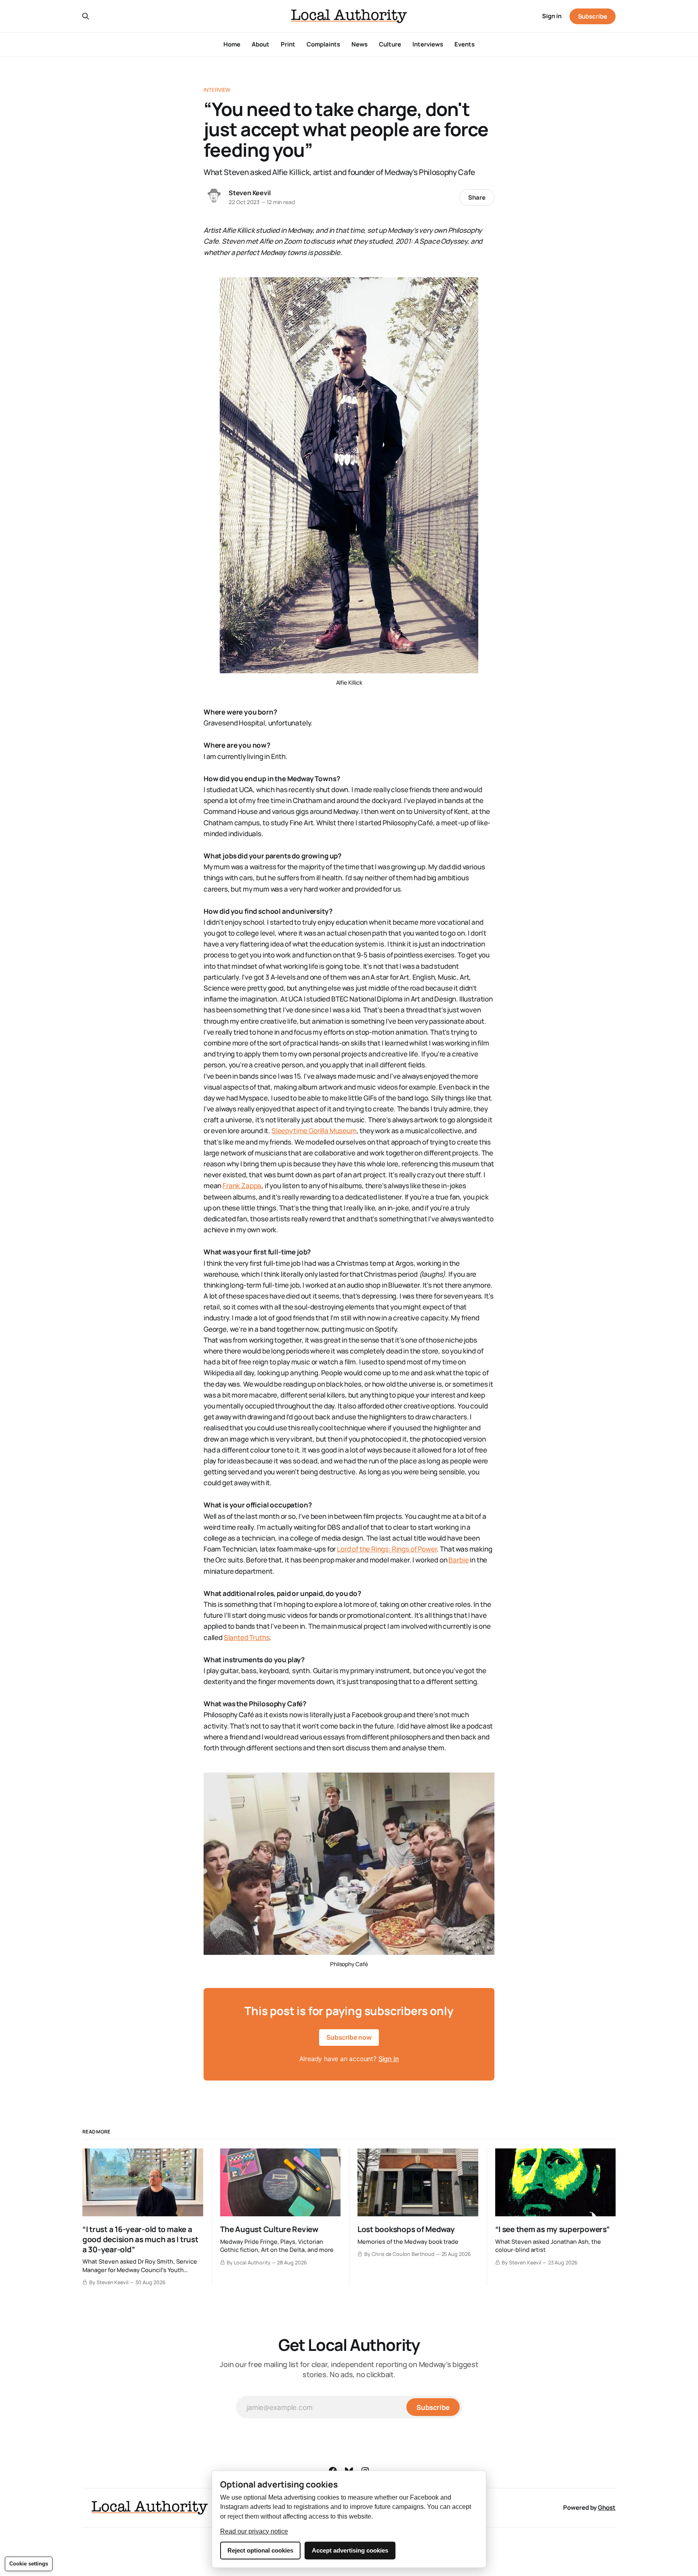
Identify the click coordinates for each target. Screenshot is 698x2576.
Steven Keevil (249, 193)
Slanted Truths (247, 1637)
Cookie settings (29, 2564)
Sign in (552, 16)
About (261, 44)
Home (232, 44)
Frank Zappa (242, 1186)
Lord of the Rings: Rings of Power (387, 1549)
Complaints (323, 44)
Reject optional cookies (260, 2550)
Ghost (607, 2507)
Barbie (458, 1560)
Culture (390, 44)
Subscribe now (349, 2037)
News (360, 44)
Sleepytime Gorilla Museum (314, 1131)
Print (288, 44)
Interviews (428, 44)
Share (477, 197)
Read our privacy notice (254, 2531)
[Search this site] (86, 16)
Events (465, 44)
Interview (217, 90)
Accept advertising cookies (350, 2550)
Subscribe (593, 16)
